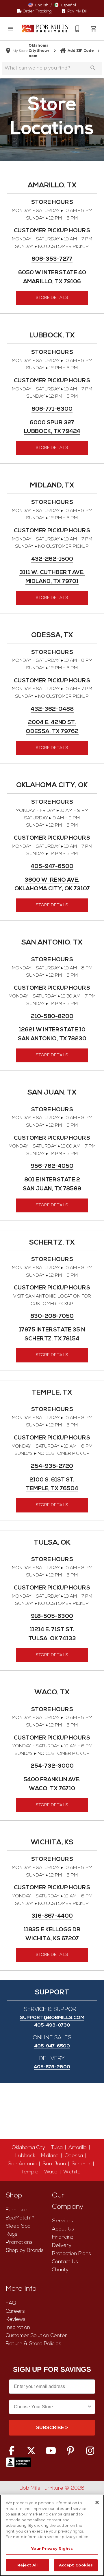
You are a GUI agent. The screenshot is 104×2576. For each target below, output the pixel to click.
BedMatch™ (20, 2218)
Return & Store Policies (34, 2344)
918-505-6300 (52, 1617)
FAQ (11, 2303)
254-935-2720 (52, 1467)
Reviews (16, 2320)
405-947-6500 (52, 867)
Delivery (62, 2246)
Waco (51, 2172)
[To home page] (45, 29)
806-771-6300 (52, 409)
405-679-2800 (52, 2067)
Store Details (52, 298)
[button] (10, 29)
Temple (30, 2172)
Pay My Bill (77, 11)
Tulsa (57, 2148)
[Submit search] (93, 68)
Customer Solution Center (36, 2336)
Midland (50, 2156)
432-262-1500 (52, 559)
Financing (63, 2237)
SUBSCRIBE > (52, 2428)
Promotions (19, 2242)
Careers (15, 2311)
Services (63, 2221)
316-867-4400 (52, 1916)
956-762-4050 (52, 1166)
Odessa (74, 2156)
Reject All (27, 2565)
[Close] (97, 2502)
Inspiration (18, 2328)
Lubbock (25, 2156)
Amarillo (78, 2148)
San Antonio (22, 2164)
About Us (63, 2229)
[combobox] (50, 2407)
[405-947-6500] (77, 29)
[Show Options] (90, 2407)
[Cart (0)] (94, 29)
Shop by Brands (25, 2251)
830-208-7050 (52, 1317)
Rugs (12, 2234)
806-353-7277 (52, 259)
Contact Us (65, 2262)
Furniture (17, 2210)
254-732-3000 (52, 1766)
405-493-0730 (52, 2025)
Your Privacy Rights (52, 2548)
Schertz (81, 2164)
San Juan (54, 2164)
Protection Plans (71, 2254)
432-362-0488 (52, 709)
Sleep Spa (18, 2226)
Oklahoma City (28, 2148)
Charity (60, 2270)
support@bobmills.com (52, 2018)
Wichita (72, 2172)
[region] (52, 2535)
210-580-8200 (52, 1017)
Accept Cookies (76, 2565)
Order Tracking (37, 11)
